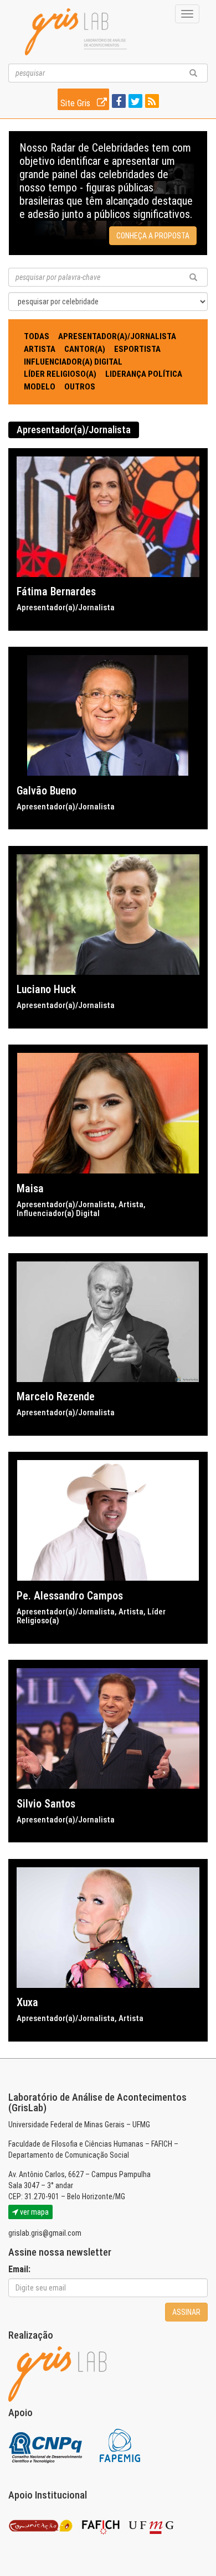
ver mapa (34, 2212)
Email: (19, 2269)
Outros (80, 387)
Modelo (40, 387)
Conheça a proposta (153, 236)
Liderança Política (144, 374)
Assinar (186, 2312)
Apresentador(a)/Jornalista (117, 336)
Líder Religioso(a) (60, 374)
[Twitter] (134, 102)
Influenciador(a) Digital (73, 362)
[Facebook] (117, 102)
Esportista (137, 349)
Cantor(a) (85, 349)
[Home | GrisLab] (76, 32)
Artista (40, 349)
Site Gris (76, 103)
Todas (37, 336)
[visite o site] (46, 2445)
